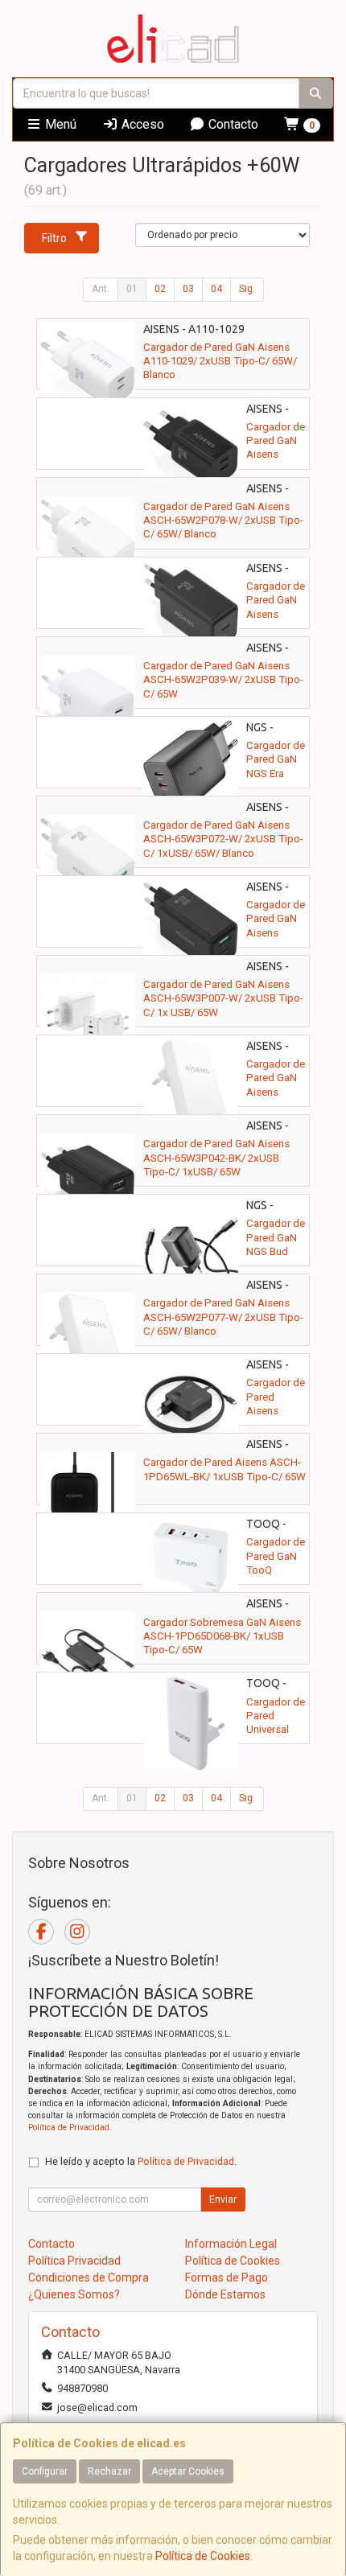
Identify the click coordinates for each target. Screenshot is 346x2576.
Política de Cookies (203, 2556)
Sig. (247, 289)
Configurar (45, 2471)
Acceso (141, 124)
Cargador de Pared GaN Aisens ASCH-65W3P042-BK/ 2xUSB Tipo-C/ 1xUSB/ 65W (216, 1158)
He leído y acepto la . (141, 2161)
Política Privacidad (74, 2261)
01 (132, 289)
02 (160, 289)
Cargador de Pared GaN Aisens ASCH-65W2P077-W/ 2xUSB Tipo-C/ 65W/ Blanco (223, 1317)
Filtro (54, 238)
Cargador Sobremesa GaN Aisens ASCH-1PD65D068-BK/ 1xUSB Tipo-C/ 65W (222, 1636)
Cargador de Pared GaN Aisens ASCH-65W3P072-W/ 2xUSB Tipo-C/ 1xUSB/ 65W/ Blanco (223, 839)
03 (188, 289)
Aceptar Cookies (188, 2471)
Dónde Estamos (225, 2294)
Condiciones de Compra (89, 2278)
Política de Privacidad (69, 2127)
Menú (59, 124)
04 (216, 289)
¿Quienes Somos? (74, 2294)
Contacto (232, 124)
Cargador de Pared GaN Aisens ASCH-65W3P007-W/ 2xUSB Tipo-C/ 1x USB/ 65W (223, 998)
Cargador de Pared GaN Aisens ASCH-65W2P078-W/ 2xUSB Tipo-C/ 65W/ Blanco (223, 521)
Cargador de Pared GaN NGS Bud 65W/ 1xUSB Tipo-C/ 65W (276, 1251)
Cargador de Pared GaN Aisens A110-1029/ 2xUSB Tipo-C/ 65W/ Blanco (220, 361)
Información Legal (231, 2244)
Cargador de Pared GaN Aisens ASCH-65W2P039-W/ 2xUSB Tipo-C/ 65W (223, 680)
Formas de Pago (227, 2278)
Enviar (223, 2199)
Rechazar (109, 2471)
